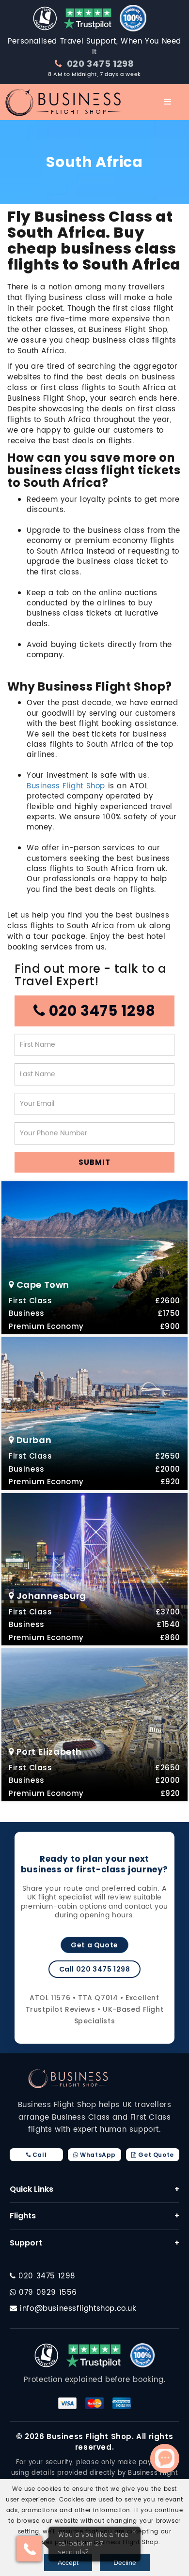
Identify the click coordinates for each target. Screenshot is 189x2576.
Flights (94, 2216)
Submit (94, 1162)
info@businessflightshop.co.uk (78, 2309)
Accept (68, 2562)
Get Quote (155, 2155)
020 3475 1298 (99, 64)
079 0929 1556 (47, 2293)
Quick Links (94, 2189)
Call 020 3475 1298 (95, 1969)
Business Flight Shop (66, 786)
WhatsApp (97, 2155)
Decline (125, 2562)
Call (39, 2155)
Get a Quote (94, 1945)
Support (94, 2243)
